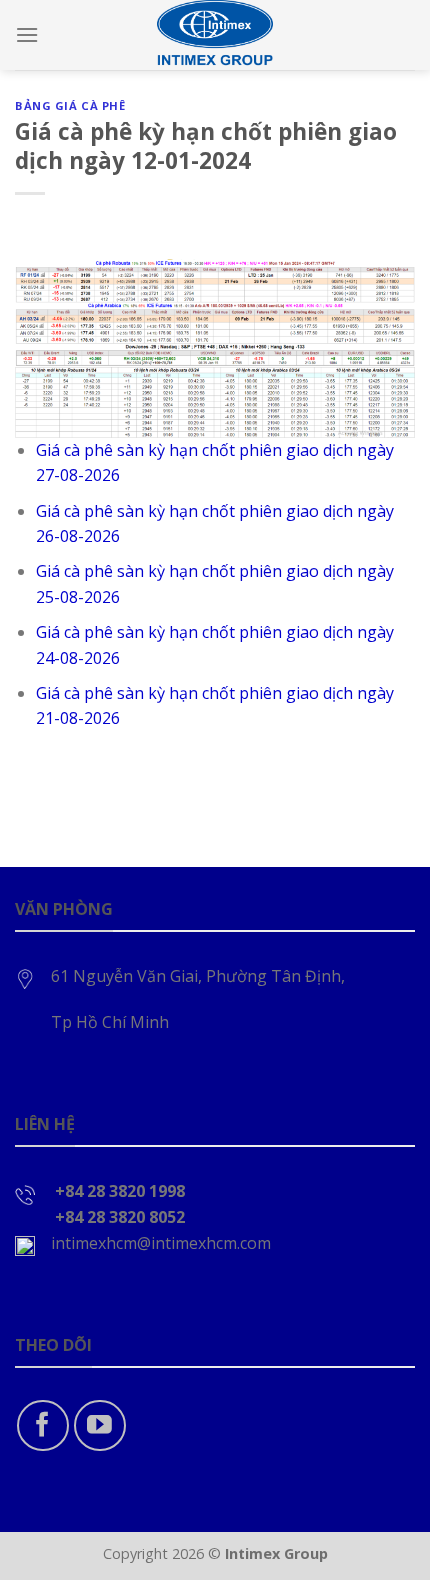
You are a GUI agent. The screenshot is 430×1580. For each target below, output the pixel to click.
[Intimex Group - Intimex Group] (215, 35)
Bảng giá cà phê (70, 105)
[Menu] (27, 34)
